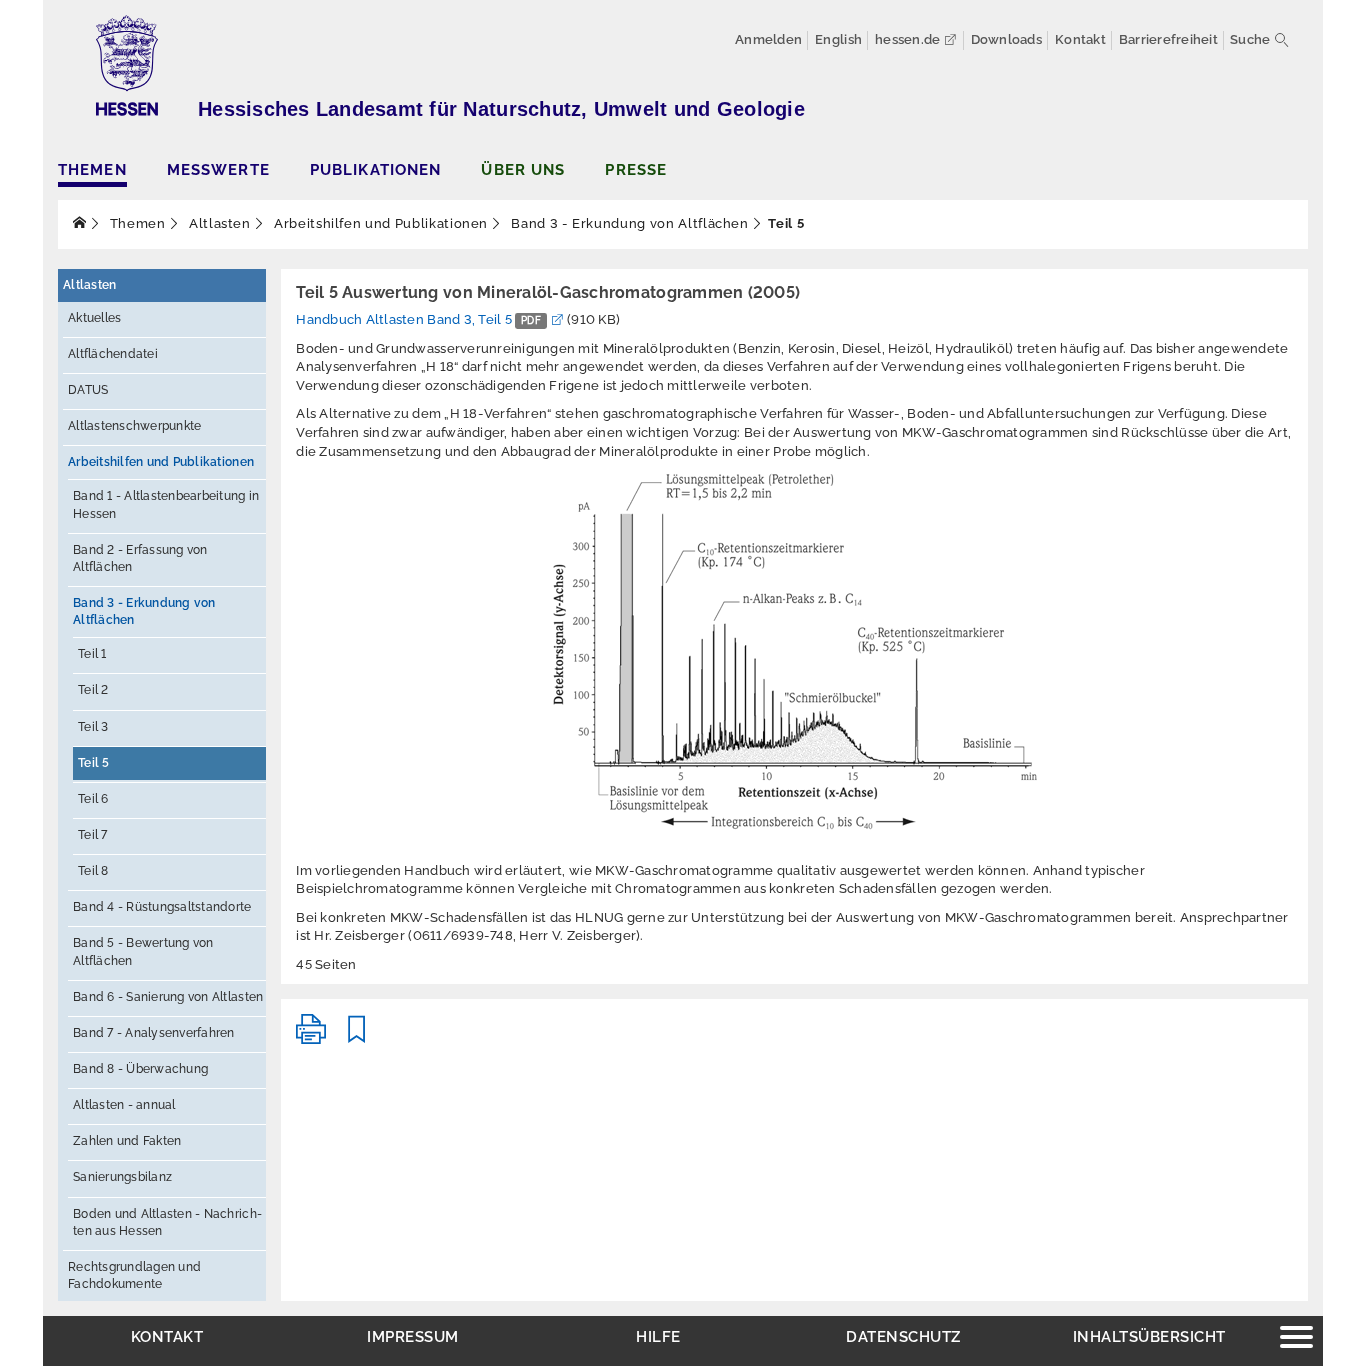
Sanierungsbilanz (122, 1177)
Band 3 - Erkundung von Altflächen (628, 223)
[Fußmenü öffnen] (1296, 1339)
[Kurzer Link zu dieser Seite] (357, 1037)
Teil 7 (93, 835)
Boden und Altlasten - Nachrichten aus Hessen (167, 1222)
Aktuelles (94, 318)
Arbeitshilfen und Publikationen (379, 223)
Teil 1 (92, 654)
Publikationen (376, 169)
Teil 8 (93, 871)
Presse (636, 169)
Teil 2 (93, 690)
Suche (1250, 39)
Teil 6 (93, 799)
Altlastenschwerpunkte (134, 426)
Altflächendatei (113, 354)
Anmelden (768, 39)
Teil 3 (93, 727)
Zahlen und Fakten (127, 1141)
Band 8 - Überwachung (140, 1069)
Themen (92, 169)
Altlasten (218, 223)
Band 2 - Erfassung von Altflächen (140, 558)
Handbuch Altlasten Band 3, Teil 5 (418, 319)
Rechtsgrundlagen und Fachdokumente (134, 1275)
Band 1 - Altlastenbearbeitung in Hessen (166, 504)
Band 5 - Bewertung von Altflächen (143, 951)
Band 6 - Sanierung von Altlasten (168, 997)
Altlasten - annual (124, 1105)
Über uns (523, 169)
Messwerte (218, 169)
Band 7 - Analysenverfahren (154, 1033)
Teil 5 (94, 763)
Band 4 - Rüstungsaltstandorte (162, 907)
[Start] (80, 223)
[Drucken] (311, 1037)
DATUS (88, 390)
